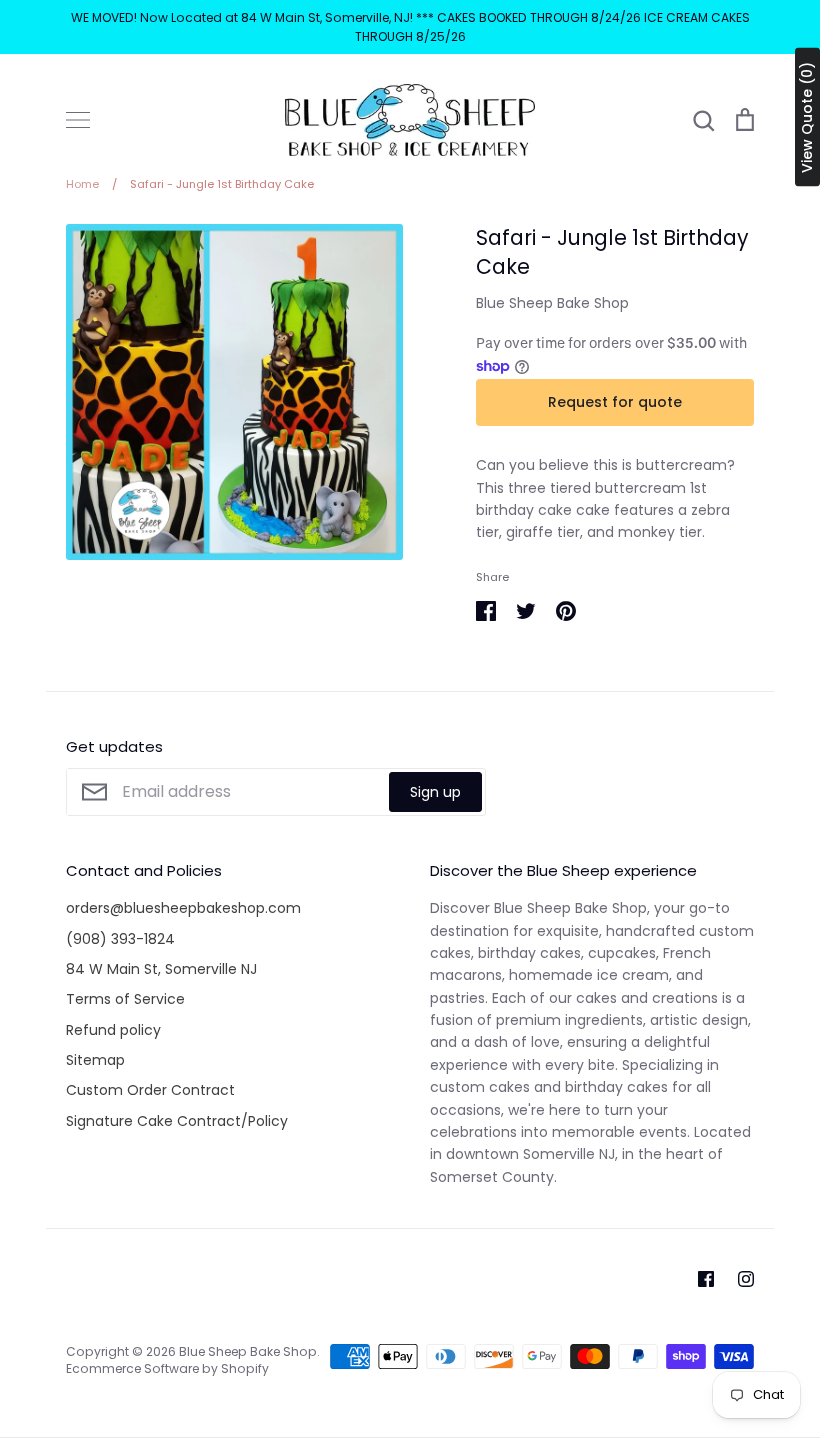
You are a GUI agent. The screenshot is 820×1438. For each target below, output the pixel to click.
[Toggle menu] (78, 120)
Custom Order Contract (150, 1090)
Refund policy (113, 1030)
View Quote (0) (807, 117)
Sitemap (95, 1060)
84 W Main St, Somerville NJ (161, 969)
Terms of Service (125, 999)
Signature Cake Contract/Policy (177, 1121)
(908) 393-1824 (120, 939)
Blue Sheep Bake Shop (552, 303)
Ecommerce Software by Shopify (167, 1368)
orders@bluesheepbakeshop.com (183, 908)
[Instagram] (746, 1279)
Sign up (435, 792)
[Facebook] (706, 1279)
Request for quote (615, 402)
